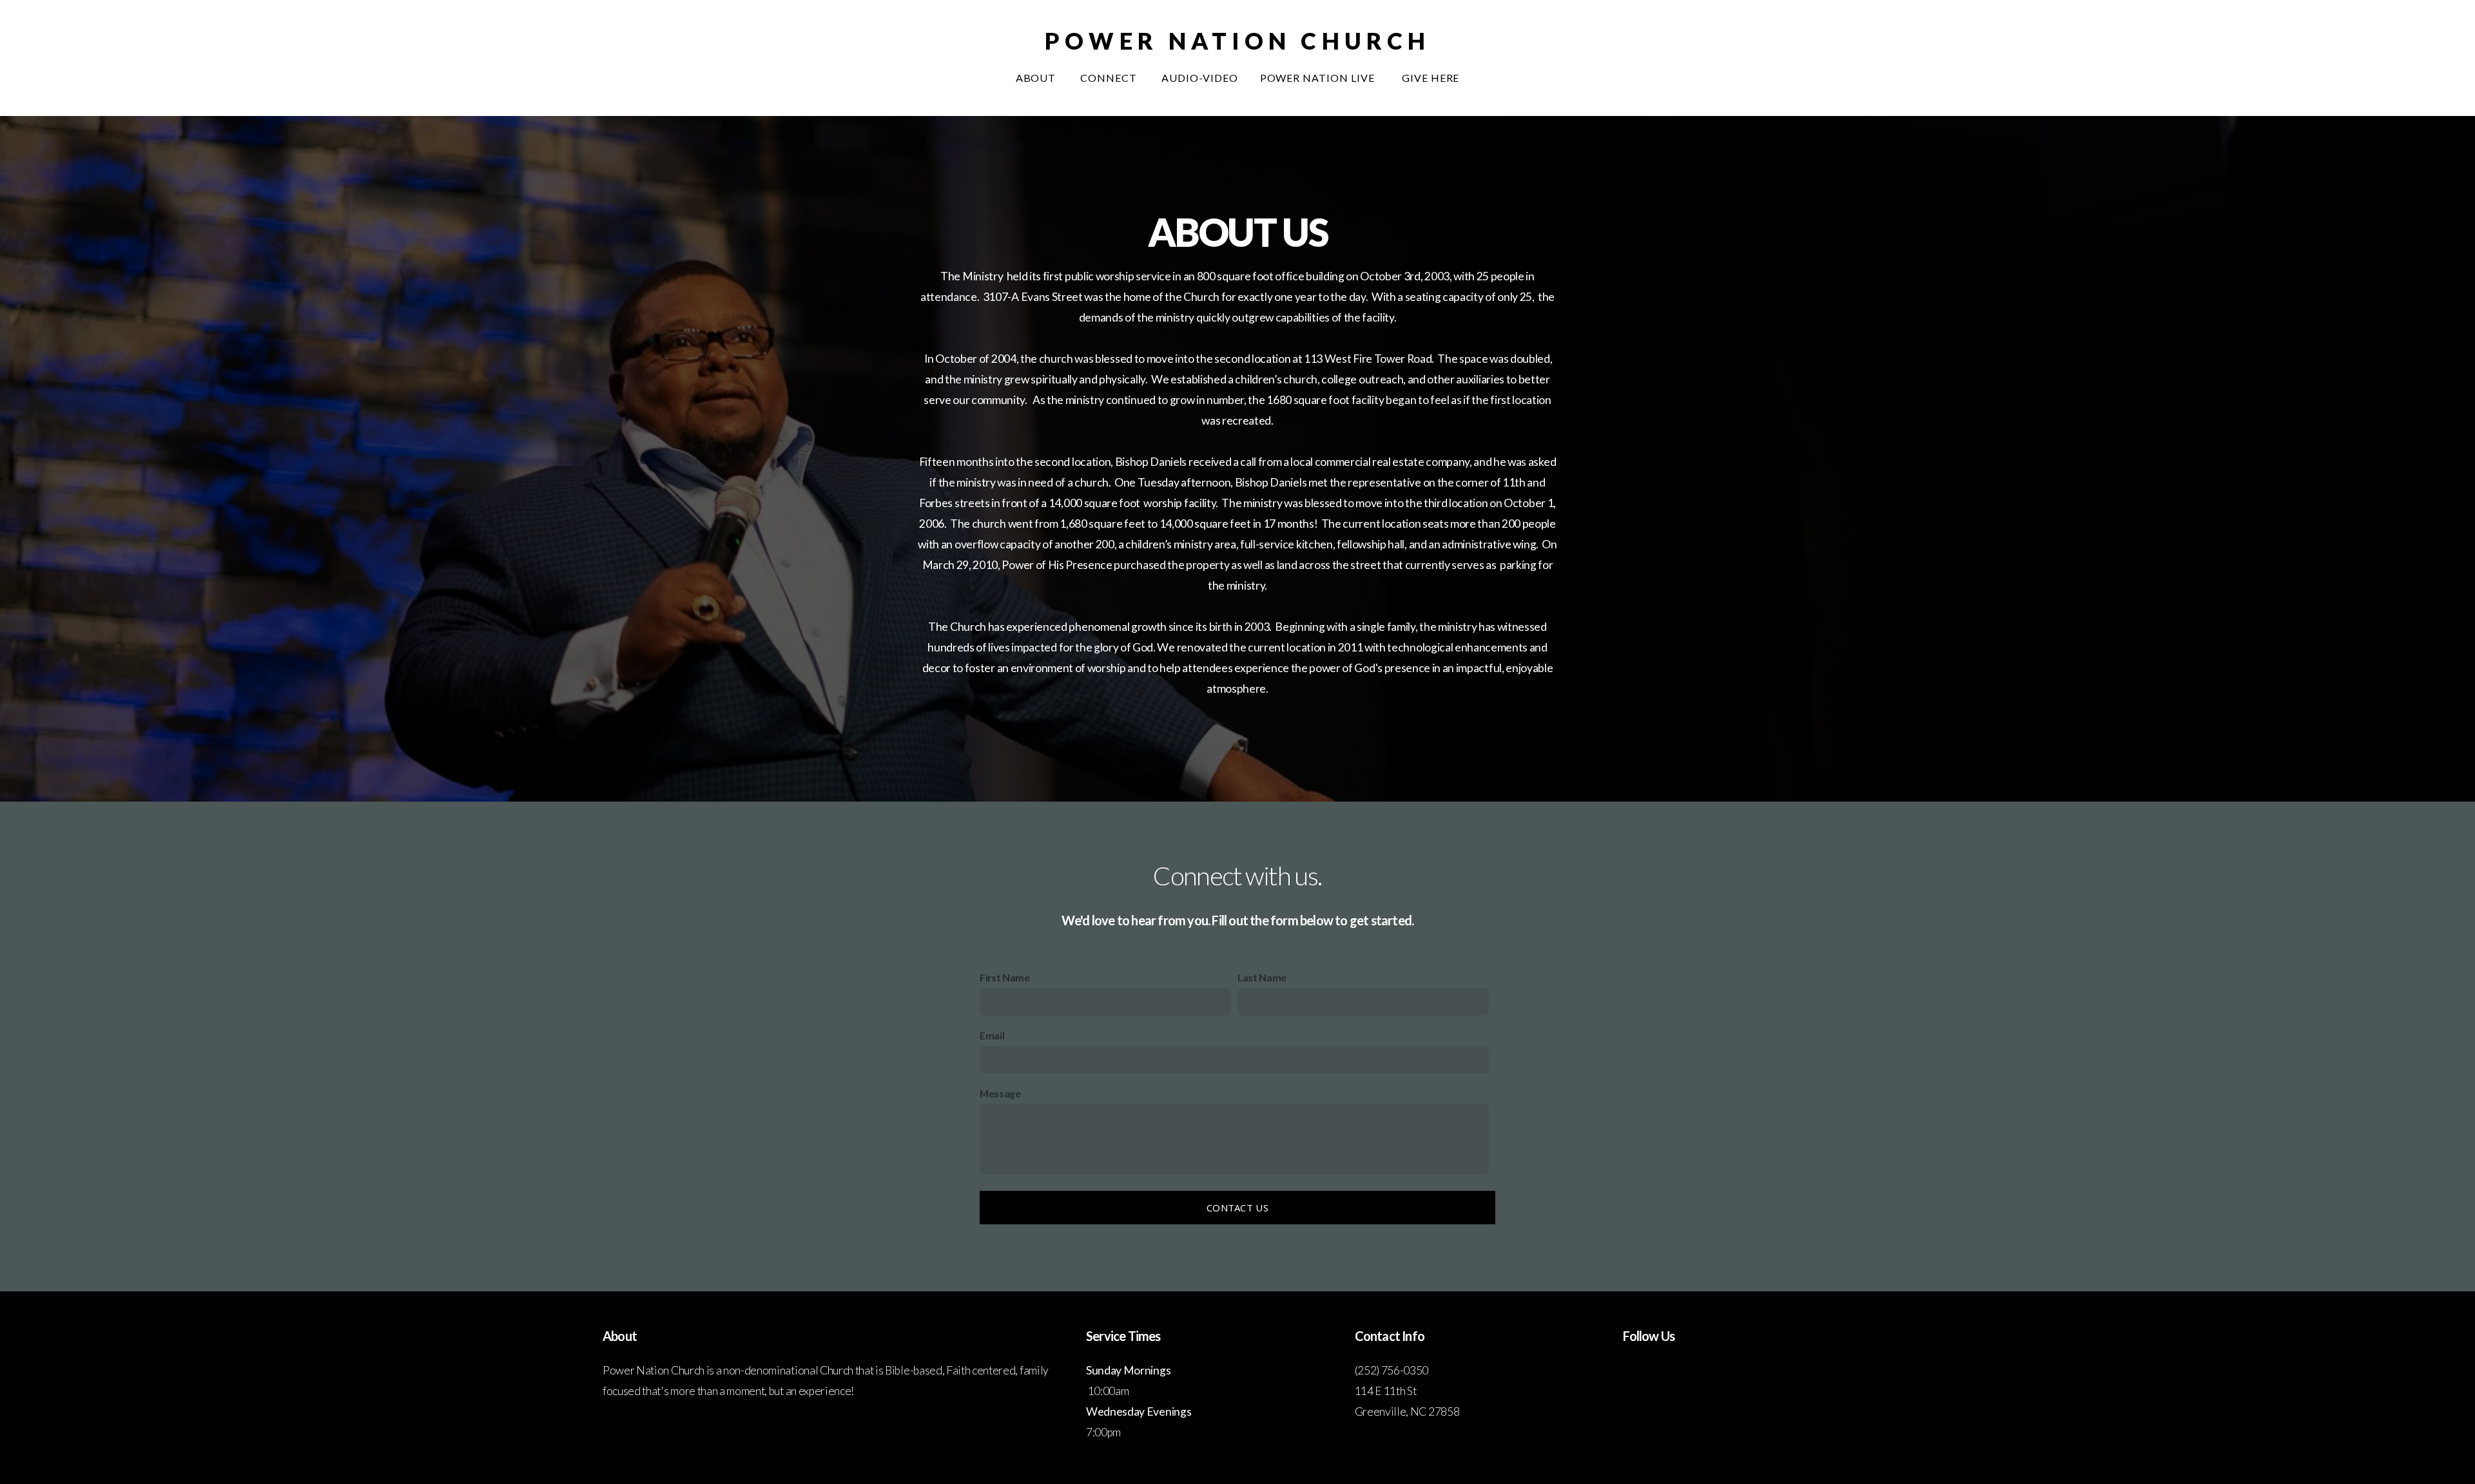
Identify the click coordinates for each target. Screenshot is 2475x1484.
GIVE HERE (1431, 78)
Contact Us (1237, 1208)
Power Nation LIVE (1320, 78)
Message (1000, 1093)
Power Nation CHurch (1237, 41)
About (1037, 78)
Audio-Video (1200, 78)
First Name (1005, 977)
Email (992, 1035)
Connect (1110, 78)
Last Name (1262, 977)
